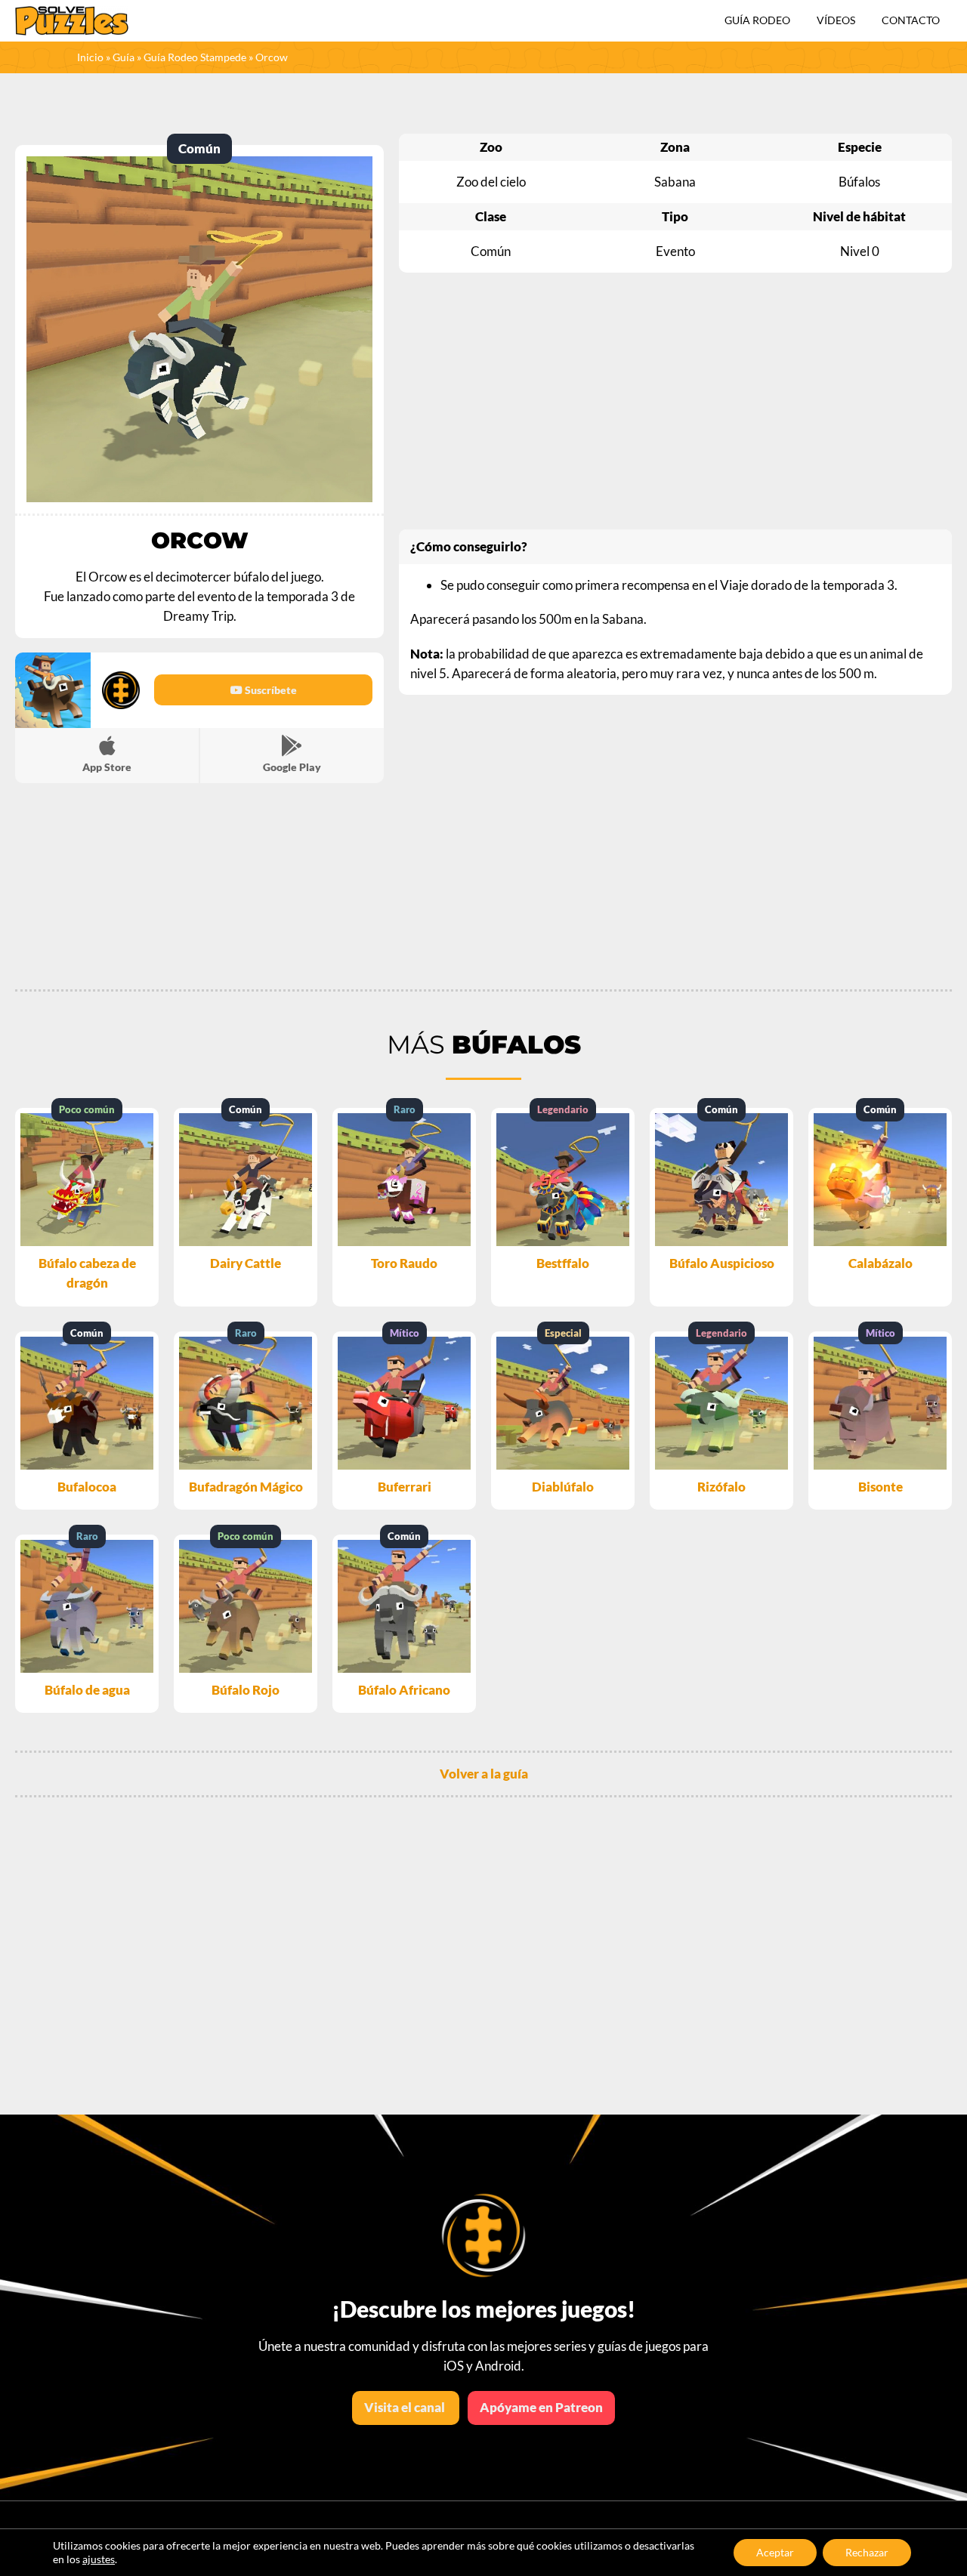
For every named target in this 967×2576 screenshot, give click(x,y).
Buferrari (405, 1487)
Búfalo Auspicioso (722, 1263)
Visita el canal (406, 2407)
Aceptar (775, 2552)
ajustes (99, 2559)
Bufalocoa (87, 1487)
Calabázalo (880, 1263)
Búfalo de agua (87, 1690)
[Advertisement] (675, 401)
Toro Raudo (404, 1263)
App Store (107, 767)
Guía (124, 57)
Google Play (292, 767)
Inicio (90, 57)
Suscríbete (270, 690)
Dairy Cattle (246, 1263)
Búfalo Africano (404, 1690)
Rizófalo (721, 1487)
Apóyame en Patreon (541, 2407)
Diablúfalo (563, 1487)
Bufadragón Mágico (246, 1487)
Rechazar (867, 2552)
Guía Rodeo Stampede (195, 57)
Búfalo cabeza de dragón (87, 1273)
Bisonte (880, 1487)
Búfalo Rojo (246, 1690)
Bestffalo (563, 1263)
